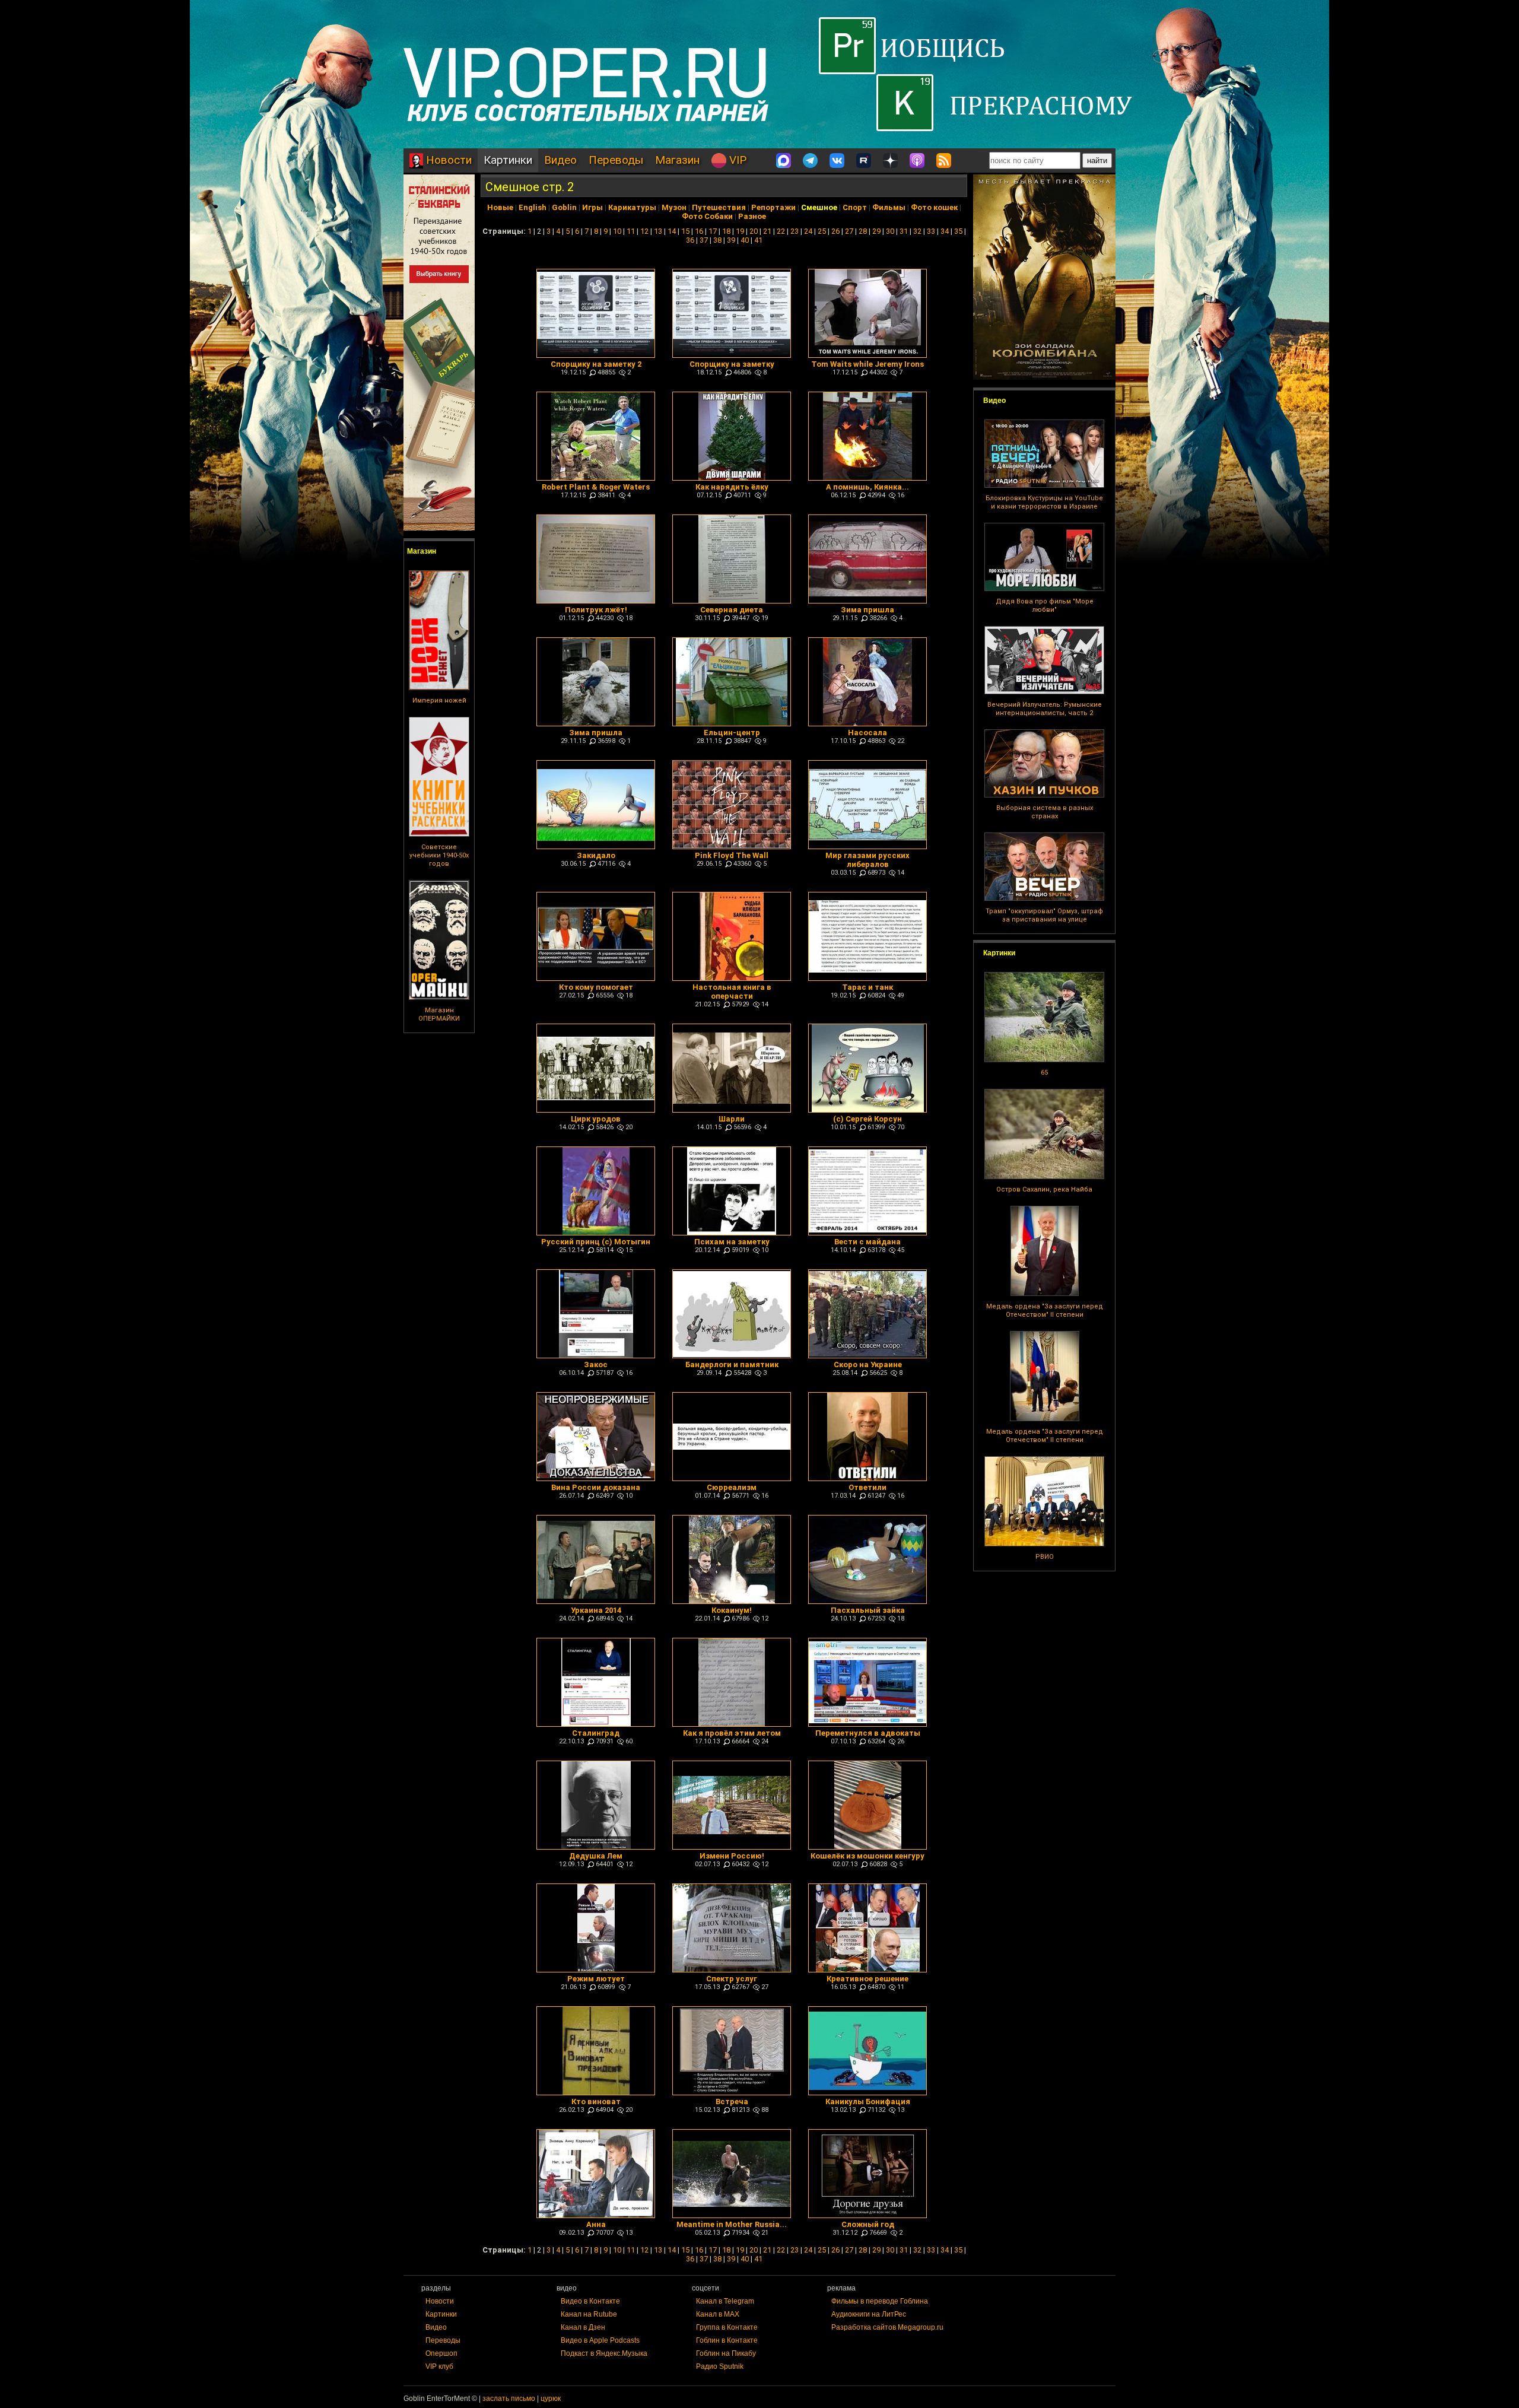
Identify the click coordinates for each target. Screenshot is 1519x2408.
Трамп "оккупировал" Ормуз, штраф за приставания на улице (1044, 915)
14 (672, 231)
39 (731, 240)
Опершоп (441, 2353)
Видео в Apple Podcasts (600, 2340)
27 (849, 231)
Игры (592, 207)
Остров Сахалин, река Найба (1044, 1189)
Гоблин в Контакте (727, 2340)
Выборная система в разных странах (1045, 812)
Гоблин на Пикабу (726, 2353)
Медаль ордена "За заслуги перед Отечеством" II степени (1045, 1311)
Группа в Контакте (727, 2327)
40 (745, 240)
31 (904, 231)
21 (767, 231)
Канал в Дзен (583, 2327)
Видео (560, 160)
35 (958, 231)
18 (726, 231)
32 (917, 231)
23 (795, 231)
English (533, 207)
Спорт (855, 207)
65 (1044, 1073)
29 (876, 231)
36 (690, 240)
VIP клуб (439, 2366)
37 (704, 240)
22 (781, 231)
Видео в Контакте (590, 2301)
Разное (752, 216)
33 (931, 231)
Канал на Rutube (589, 2314)
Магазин (677, 160)
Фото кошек (934, 207)
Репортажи (773, 207)
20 (754, 231)
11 (631, 231)
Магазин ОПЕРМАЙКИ (439, 1014)
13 (658, 231)
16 (699, 231)
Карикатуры (632, 207)
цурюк (551, 2399)
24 (808, 231)
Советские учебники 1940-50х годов (439, 855)
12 (644, 231)
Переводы (616, 160)
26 (835, 231)
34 (945, 231)
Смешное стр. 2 (530, 187)
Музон (674, 207)
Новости (447, 160)
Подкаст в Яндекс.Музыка (604, 2353)
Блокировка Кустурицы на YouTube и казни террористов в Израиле (1044, 502)
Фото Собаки (707, 216)
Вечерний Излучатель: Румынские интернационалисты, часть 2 (1045, 709)
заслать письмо (509, 2399)
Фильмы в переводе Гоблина (880, 2301)
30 (890, 231)
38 (717, 240)
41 (758, 240)
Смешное (819, 207)
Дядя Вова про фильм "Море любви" (1045, 606)
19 (740, 231)
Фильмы (889, 207)
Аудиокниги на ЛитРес (869, 2314)
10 (617, 231)
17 (713, 231)
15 (685, 231)
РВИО (1045, 1557)
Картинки (508, 160)
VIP (736, 160)
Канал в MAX (718, 2314)
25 (822, 231)
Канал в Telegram (725, 2301)
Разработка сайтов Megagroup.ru (887, 2327)
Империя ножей (439, 701)
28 (863, 231)
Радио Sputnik (720, 2366)
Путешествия (719, 207)
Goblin (564, 207)
